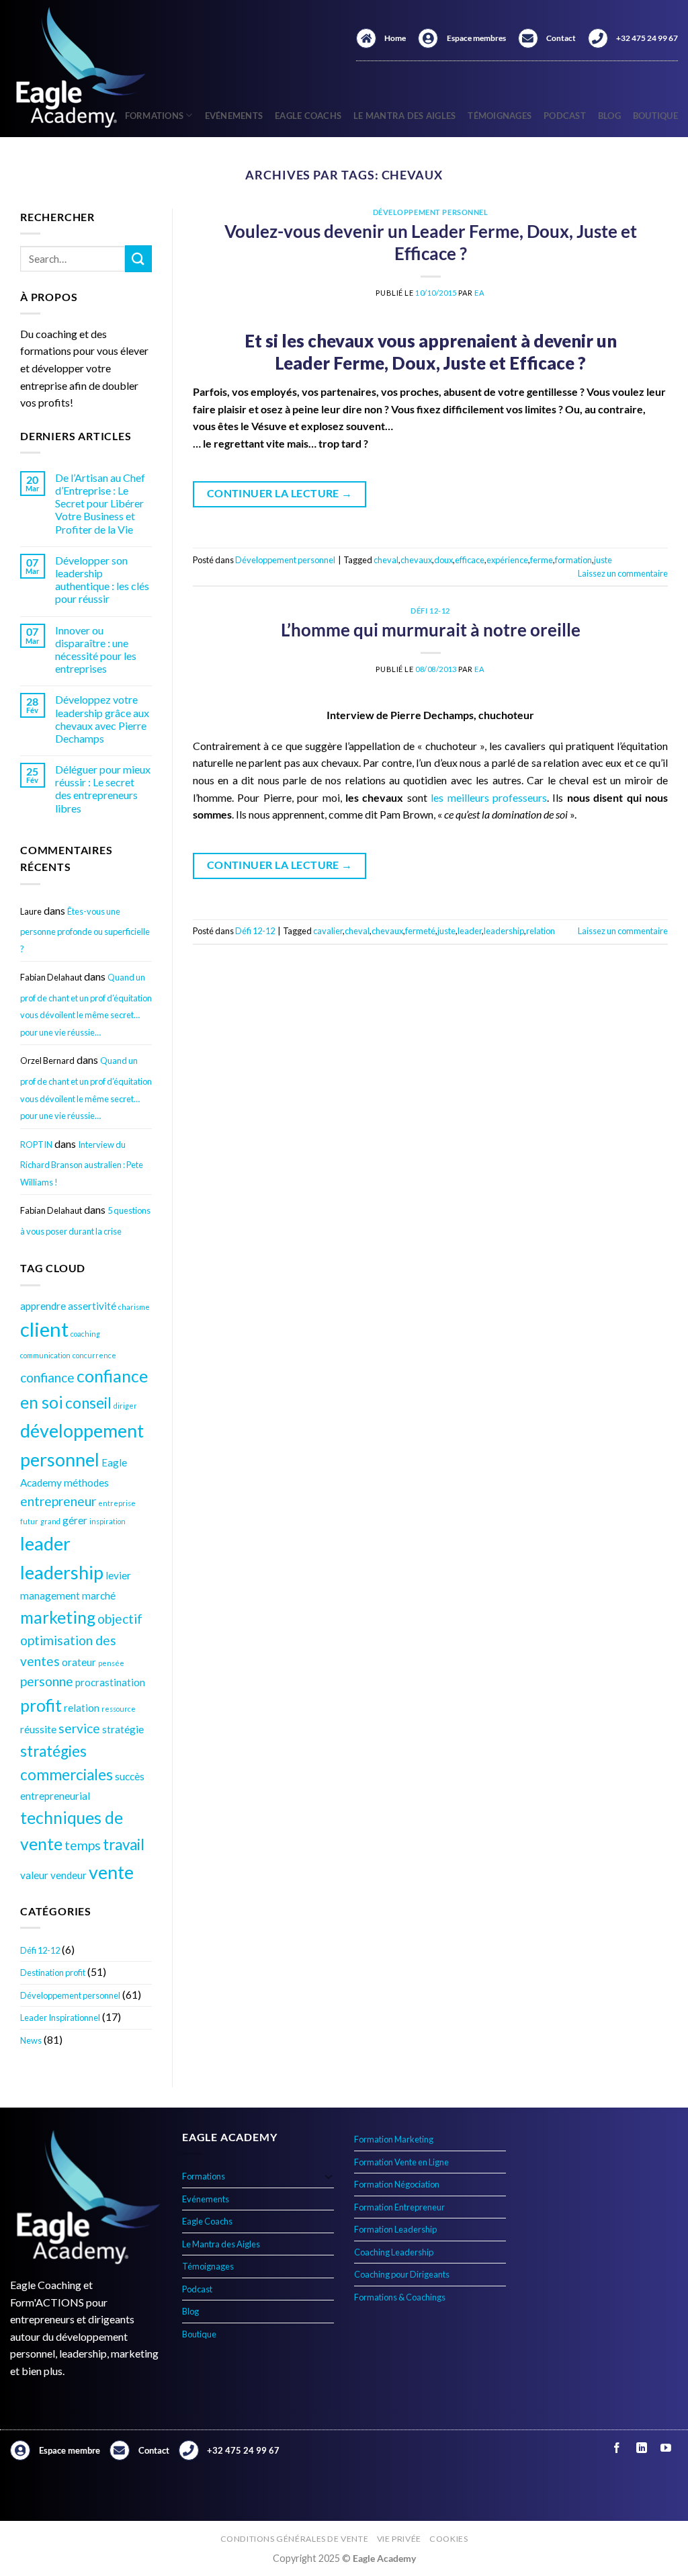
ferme (542, 560)
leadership (62, 1572)
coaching (85, 1334)
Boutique (655, 116)
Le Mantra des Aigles (404, 116)
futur (29, 1521)
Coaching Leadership (394, 2252)
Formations (204, 2176)
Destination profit (53, 1972)
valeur (34, 1875)
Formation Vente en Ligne (401, 2162)
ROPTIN (36, 1145)
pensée (111, 1663)
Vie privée (399, 2539)
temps (83, 1845)
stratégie (123, 1729)
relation (82, 1708)
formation (573, 560)
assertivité (92, 1306)
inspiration (107, 1521)
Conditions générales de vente (295, 2539)
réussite (38, 1729)
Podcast (565, 116)
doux (443, 560)
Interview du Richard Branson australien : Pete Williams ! (82, 1163)
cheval (386, 560)
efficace (470, 560)
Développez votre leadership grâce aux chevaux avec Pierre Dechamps (102, 719)
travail (124, 1844)
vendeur (69, 1875)
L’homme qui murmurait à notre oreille (431, 630)
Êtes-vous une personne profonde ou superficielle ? (85, 930)
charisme (134, 1307)
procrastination (110, 1682)
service (79, 1728)
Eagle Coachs (308, 116)
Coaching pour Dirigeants (402, 2274)
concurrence (94, 1355)
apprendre (43, 1306)
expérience (507, 560)
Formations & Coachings (400, 2297)
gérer (75, 1520)
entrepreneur (58, 1501)
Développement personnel (70, 1995)
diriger (125, 1406)
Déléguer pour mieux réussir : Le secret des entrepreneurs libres (103, 789)
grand (50, 1521)
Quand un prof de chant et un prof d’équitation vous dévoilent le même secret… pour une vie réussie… (86, 1005)
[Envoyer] (138, 258)
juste (603, 560)
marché (99, 1595)
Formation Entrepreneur (399, 2207)
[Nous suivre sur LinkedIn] (641, 2448)
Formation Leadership (395, 2229)
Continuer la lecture (280, 493)
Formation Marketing (394, 2139)
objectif (120, 1619)
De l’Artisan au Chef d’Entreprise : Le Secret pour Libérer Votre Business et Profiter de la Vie (100, 503)
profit (41, 1705)
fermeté (420, 931)
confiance (47, 1377)
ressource (119, 1709)
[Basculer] (329, 2176)
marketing (58, 1617)
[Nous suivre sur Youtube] (665, 2448)
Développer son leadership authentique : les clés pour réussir (102, 580)
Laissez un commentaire (623, 573)
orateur (79, 1662)
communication (45, 1355)
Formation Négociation (397, 2184)
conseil (88, 1403)
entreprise (117, 1503)
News (31, 2040)
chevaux (416, 560)
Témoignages (500, 116)
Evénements (234, 116)
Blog (609, 116)
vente (111, 1872)
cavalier (328, 931)
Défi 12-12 (40, 1950)
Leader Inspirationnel (60, 2018)
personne (47, 1681)
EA (479, 293)
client (44, 1329)
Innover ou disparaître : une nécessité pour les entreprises (96, 650)
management (50, 1595)
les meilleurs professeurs (489, 797)
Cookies (448, 2539)
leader (45, 1543)
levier (118, 1575)
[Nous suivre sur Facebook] (617, 2448)
